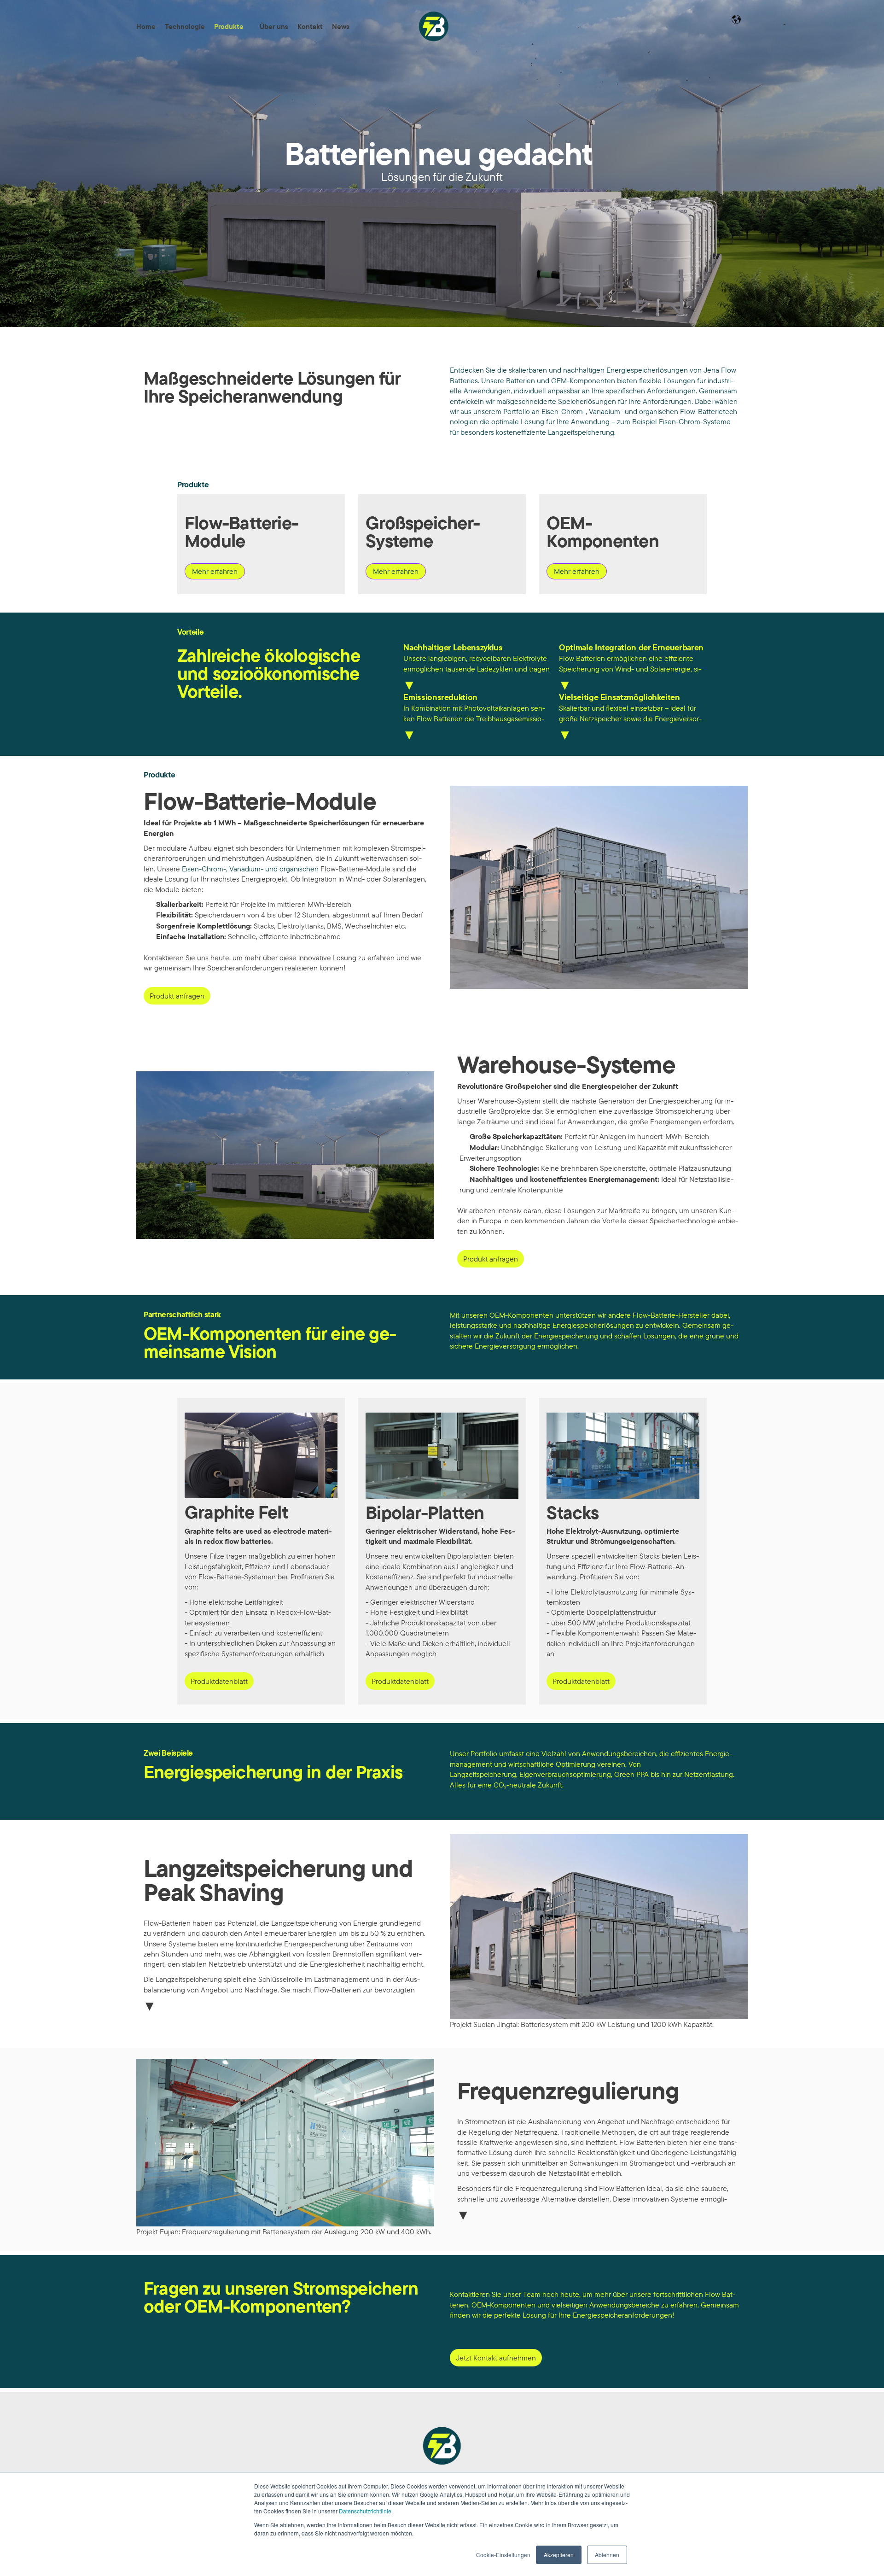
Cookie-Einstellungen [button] (503, 2555)
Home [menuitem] (146, 26)
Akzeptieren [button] (559, 2555)
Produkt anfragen (177, 996)
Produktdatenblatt (219, 1681)
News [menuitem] (341, 26)
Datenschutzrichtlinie (365, 2511)
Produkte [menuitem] (229, 26)
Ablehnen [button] (607, 2555)
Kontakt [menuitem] (310, 26)
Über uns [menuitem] (274, 26)
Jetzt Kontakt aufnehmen (496, 2358)
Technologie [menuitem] (185, 26)
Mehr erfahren (215, 571)
